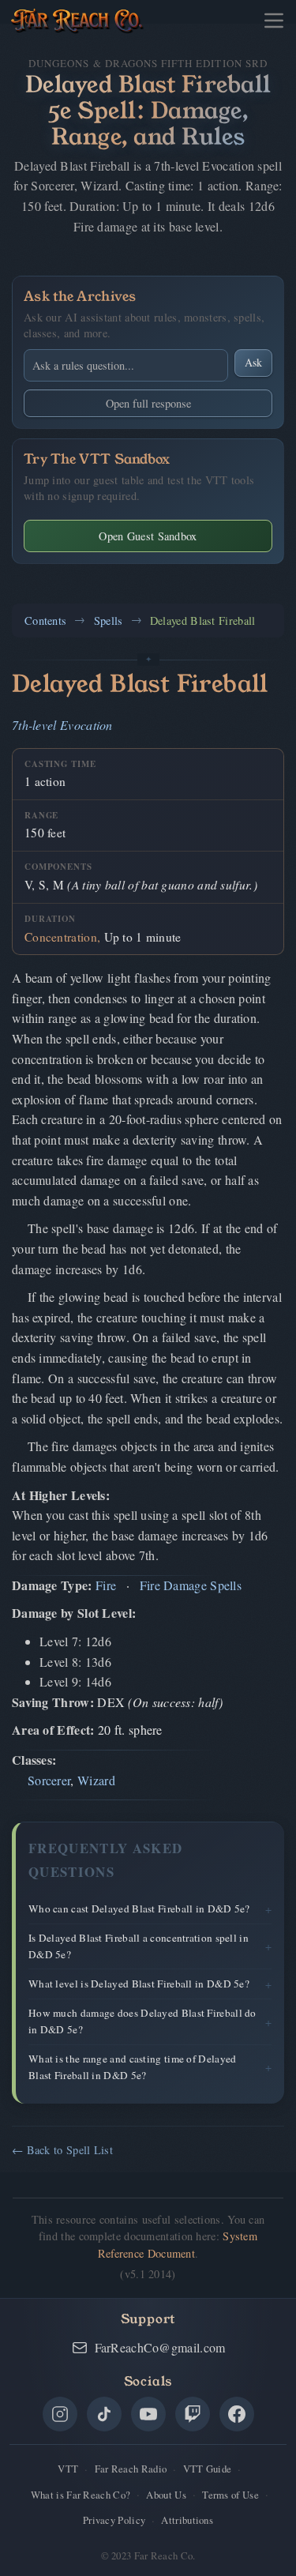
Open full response (148, 403)
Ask (253, 362)
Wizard (96, 1780)
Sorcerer (49, 1780)
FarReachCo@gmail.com (160, 2347)
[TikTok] (104, 2414)
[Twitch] (193, 2414)
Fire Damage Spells (191, 1585)
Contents (45, 620)
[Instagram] (60, 2414)
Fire (106, 1585)
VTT (68, 2469)
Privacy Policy (114, 2520)
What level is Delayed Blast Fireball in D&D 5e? (139, 1984)
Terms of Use (230, 2495)
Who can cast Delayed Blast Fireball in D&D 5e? (139, 1908)
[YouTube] (148, 2414)
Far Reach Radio (131, 2469)
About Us (166, 2495)
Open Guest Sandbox (148, 536)
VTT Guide (208, 2469)
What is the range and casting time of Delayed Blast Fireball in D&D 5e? (133, 2067)
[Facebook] (237, 2414)
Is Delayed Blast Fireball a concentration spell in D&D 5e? (139, 1946)
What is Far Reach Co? (81, 2495)
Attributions (187, 2520)
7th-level (34, 725)
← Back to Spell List (62, 2150)
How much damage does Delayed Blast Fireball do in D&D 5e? (142, 2021)
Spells (109, 620)
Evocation (86, 725)
